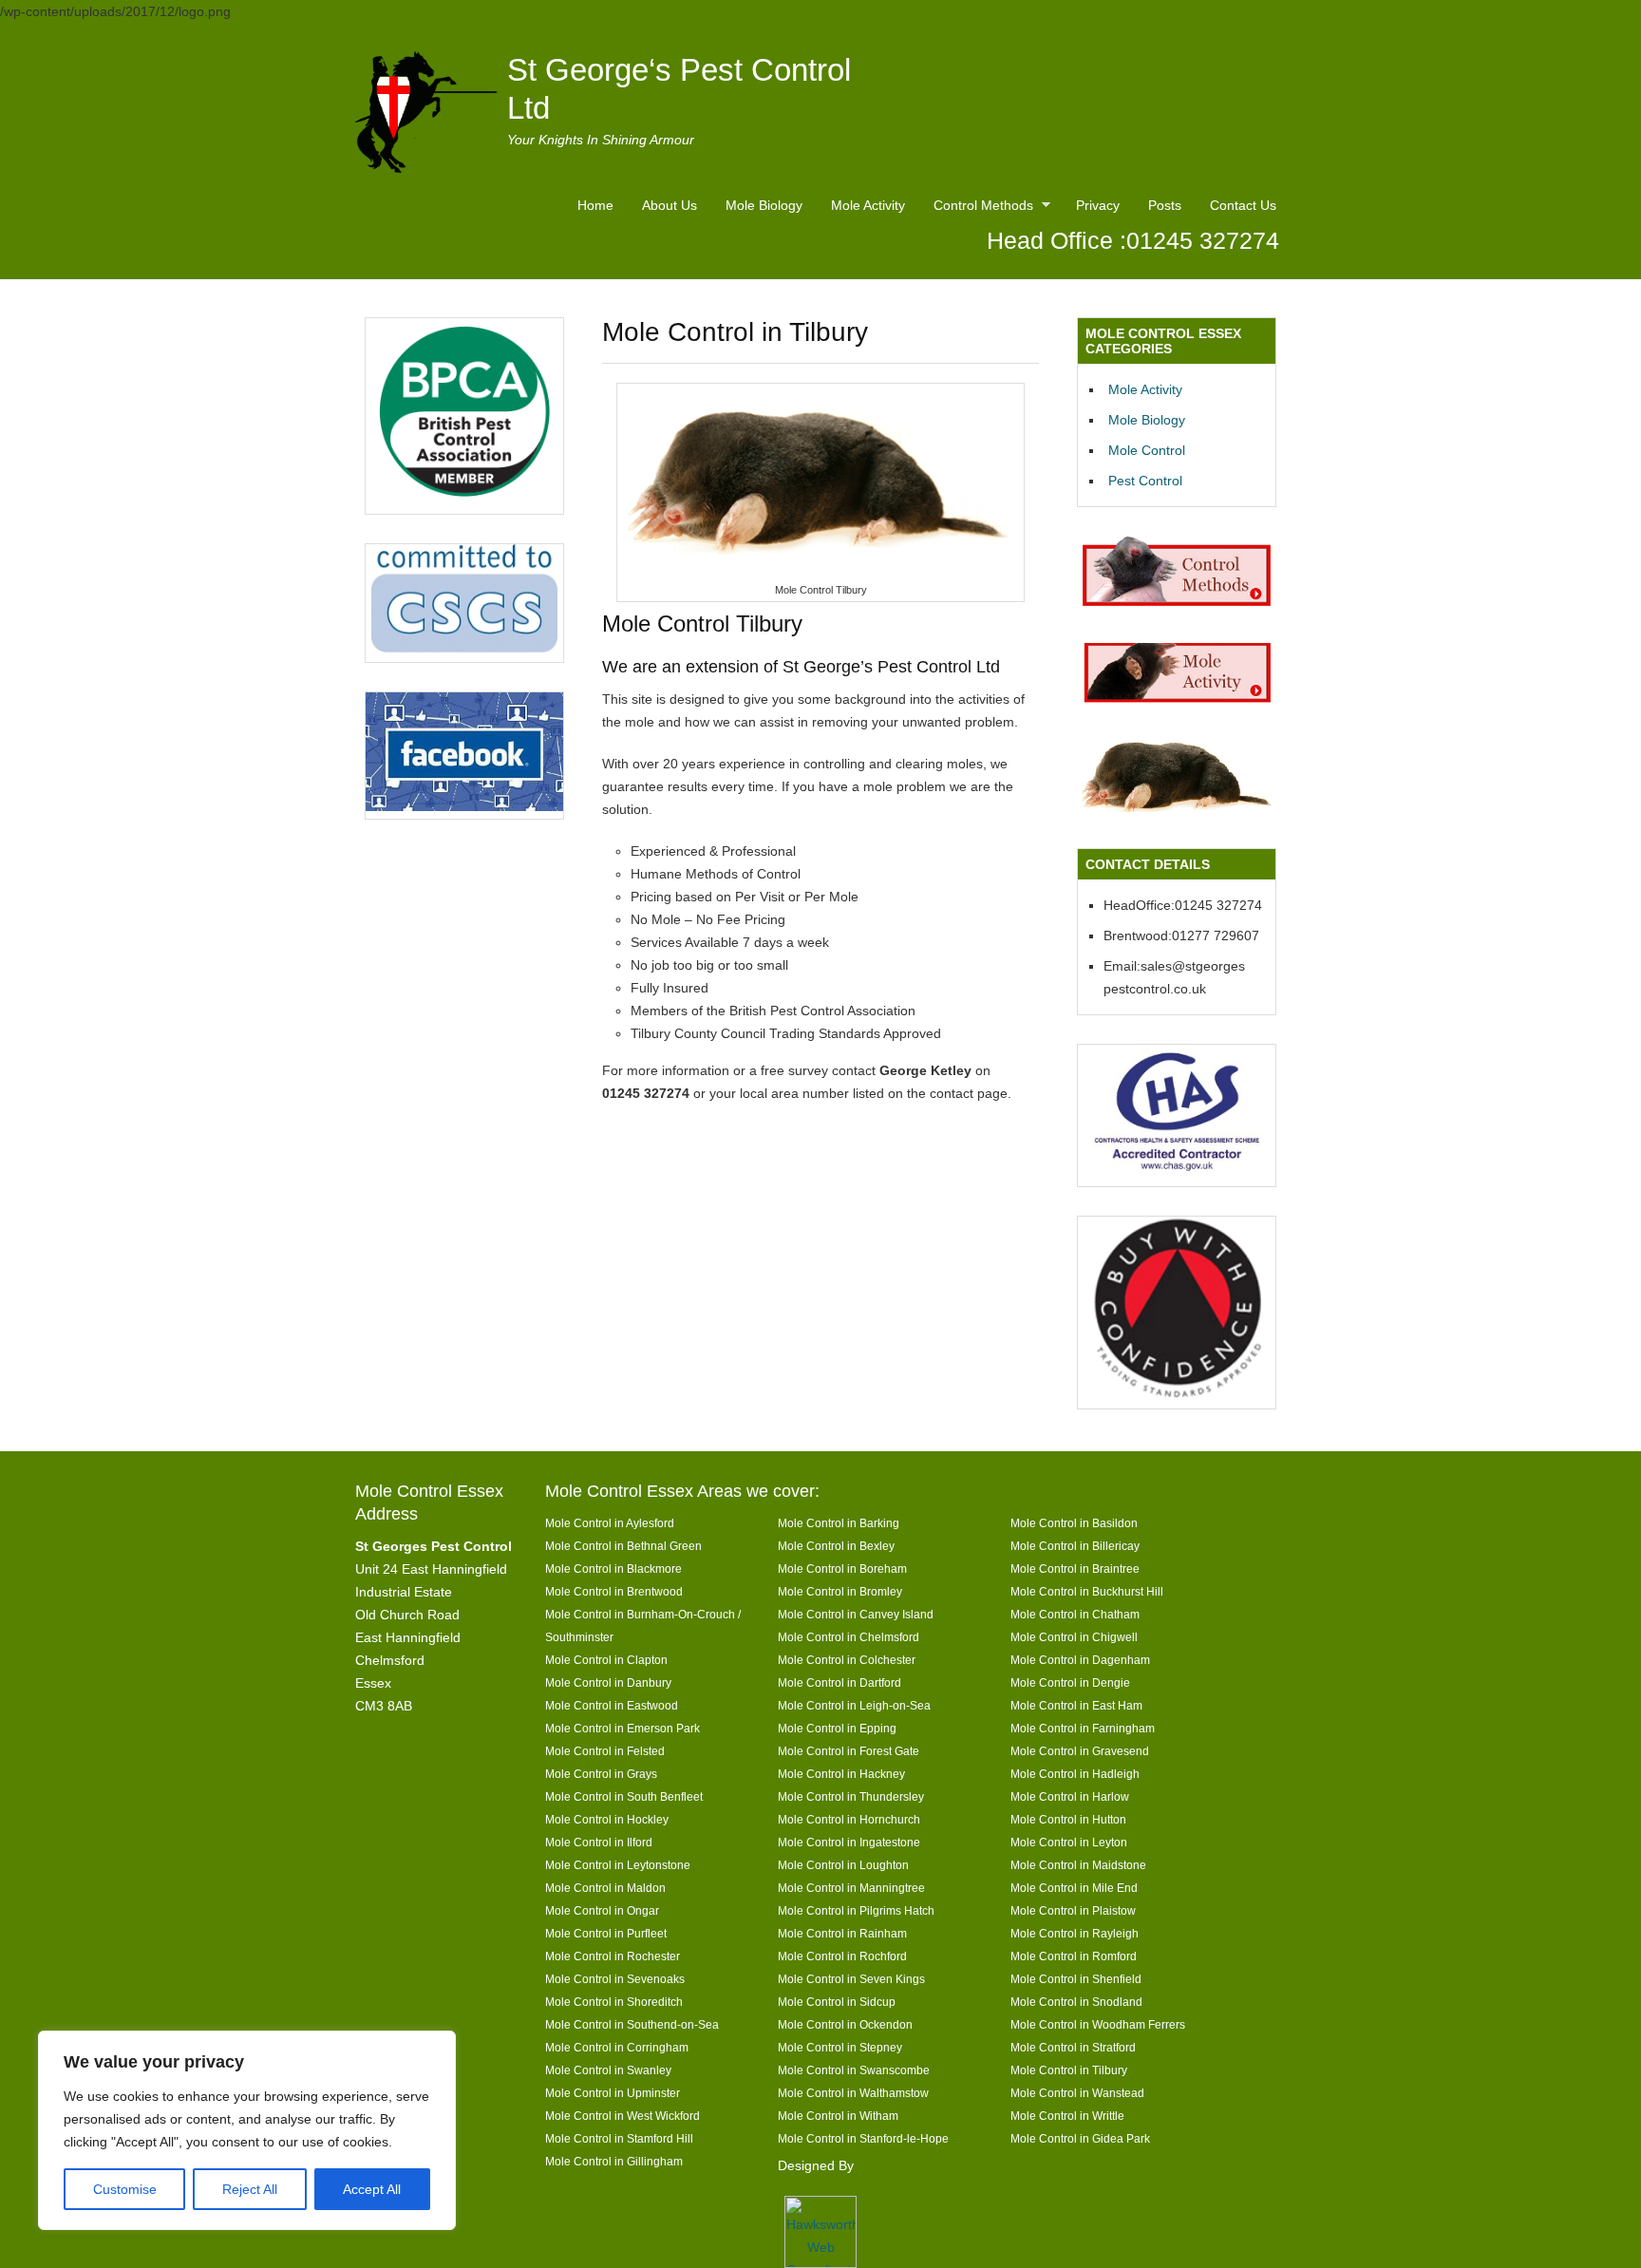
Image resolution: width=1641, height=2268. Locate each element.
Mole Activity (868, 205)
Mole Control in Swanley (608, 2070)
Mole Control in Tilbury (1069, 2070)
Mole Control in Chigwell (1074, 1637)
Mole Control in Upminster (613, 2093)
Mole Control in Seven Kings (851, 1979)
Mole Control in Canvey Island (856, 1614)
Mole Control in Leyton (1069, 1842)
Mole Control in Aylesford (610, 1523)
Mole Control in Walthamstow (853, 2093)
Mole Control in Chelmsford (849, 1637)
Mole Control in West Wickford (622, 2116)
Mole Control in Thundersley (851, 1796)
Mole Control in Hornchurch (849, 1819)
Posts (1165, 205)
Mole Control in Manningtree (851, 1888)
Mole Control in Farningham (1083, 1728)
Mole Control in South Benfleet (624, 1796)
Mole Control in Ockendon (845, 2024)
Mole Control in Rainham (842, 1933)
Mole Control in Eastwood (612, 1705)
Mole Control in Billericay (1075, 1546)
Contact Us (1243, 205)
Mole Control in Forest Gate (849, 1751)
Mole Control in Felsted (605, 1751)
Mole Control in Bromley (840, 1591)
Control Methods (979, 208)
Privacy (1098, 205)
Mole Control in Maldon (605, 1888)
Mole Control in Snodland (1076, 2002)
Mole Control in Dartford (839, 1682)
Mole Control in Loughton (843, 1865)
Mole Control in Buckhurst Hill (1087, 1591)
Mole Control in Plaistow (1073, 1910)
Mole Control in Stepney (840, 2047)
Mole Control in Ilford (599, 1842)
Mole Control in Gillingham (614, 2161)
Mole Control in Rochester (613, 1956)
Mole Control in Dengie (1070, 1682)
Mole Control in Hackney (841, 1774)
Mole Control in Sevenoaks (615, 1979)
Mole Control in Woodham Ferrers (1098, 2024)
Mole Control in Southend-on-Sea (632, 2024)
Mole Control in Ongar (602, 1910)
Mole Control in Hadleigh (1075, 1774)
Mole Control (1147, 450)
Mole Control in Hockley (607, 1819)
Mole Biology (764, 205)
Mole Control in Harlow (1070, 1796)
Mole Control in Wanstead (1077, 2093)
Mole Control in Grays (601, 1774)
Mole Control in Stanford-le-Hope (863, 2138)
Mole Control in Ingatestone (849, 1842)
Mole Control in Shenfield (1076, 1979)
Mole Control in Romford (1074, 1956)
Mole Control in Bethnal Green (623, 1546)
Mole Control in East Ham (1076, 1705)
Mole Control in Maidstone (1078, 1865)
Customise (125, 2189)
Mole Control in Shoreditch (614, 2002)
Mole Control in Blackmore (613, 1569)
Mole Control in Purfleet (606, 1933)
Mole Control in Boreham (842, 1569)
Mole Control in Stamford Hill (619, 2138)
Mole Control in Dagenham (1080, 1660)
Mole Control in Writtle (1067, 2116)
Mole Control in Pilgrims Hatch (856, 1910)
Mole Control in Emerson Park (622, 1728)
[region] (247, 2130)
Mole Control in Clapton (606, 1660)
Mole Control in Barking (839, 1523)
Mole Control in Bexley (836, 1546)
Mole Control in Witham (838, 2116)
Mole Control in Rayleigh (1075, 1933)
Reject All (250, 2189)
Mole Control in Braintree (1075, 1569)
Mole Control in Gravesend (1080, 1751)
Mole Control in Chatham (1075, 1614)
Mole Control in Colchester (847, 1660)
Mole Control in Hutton (1068, 1819)
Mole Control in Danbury (608, 1682)
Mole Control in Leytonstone (618, 1865)
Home (595, 205)
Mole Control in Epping (837, 1728)
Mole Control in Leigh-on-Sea (854, 1705)
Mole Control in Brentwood (614, 1591)
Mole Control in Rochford (842, 1956)
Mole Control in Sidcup (837, 2002)
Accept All (372, 2189)
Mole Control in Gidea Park (1080, 2138)
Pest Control (1145, 481)
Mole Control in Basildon (1074, 1523)
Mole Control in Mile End (1074, 1888)
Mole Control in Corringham (617, 2047)
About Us (670, 205)
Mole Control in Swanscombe (854, 2070)
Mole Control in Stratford (1073, 2047)
